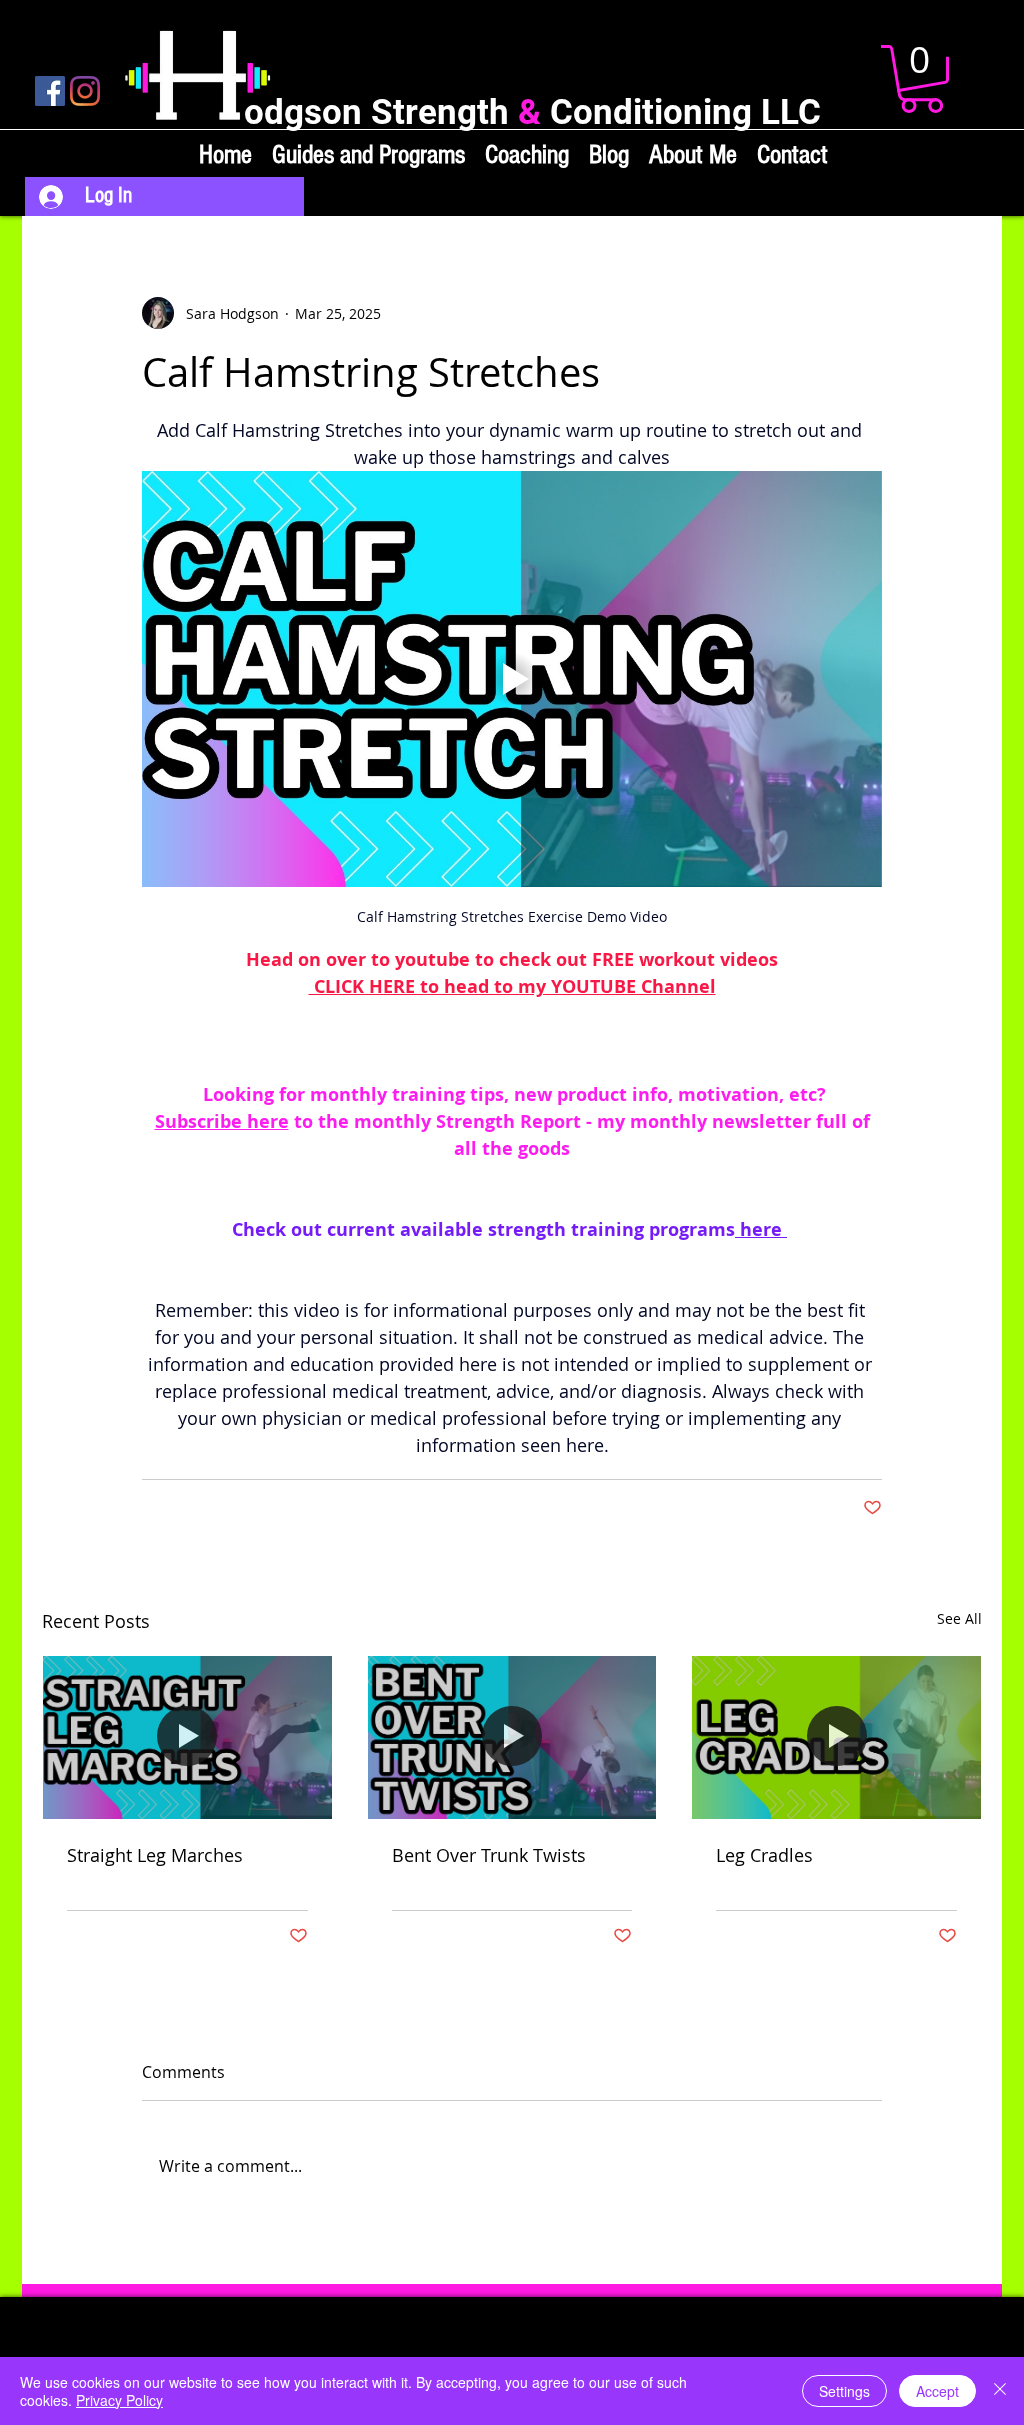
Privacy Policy (119, 2400)
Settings (844, 2391)
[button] (921, 79)
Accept (937, 2391)
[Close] (1000, 2391)
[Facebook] (50, 91)
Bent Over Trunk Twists (489, 1855)
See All (959, 1618)
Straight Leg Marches (155, 1855)
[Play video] (512, 679)
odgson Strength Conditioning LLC (532, 112)
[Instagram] (85, 91)
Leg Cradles (764, 1855)
